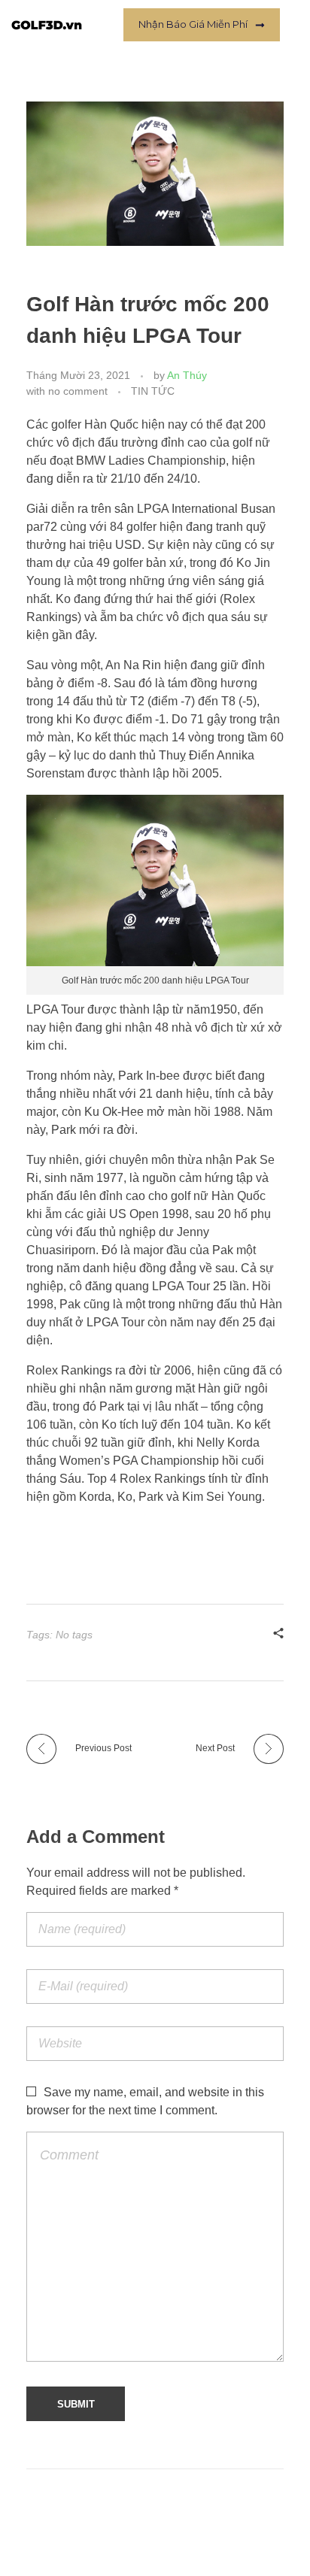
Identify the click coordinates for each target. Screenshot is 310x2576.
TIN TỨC (153, 391)
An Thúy (187, 375)
